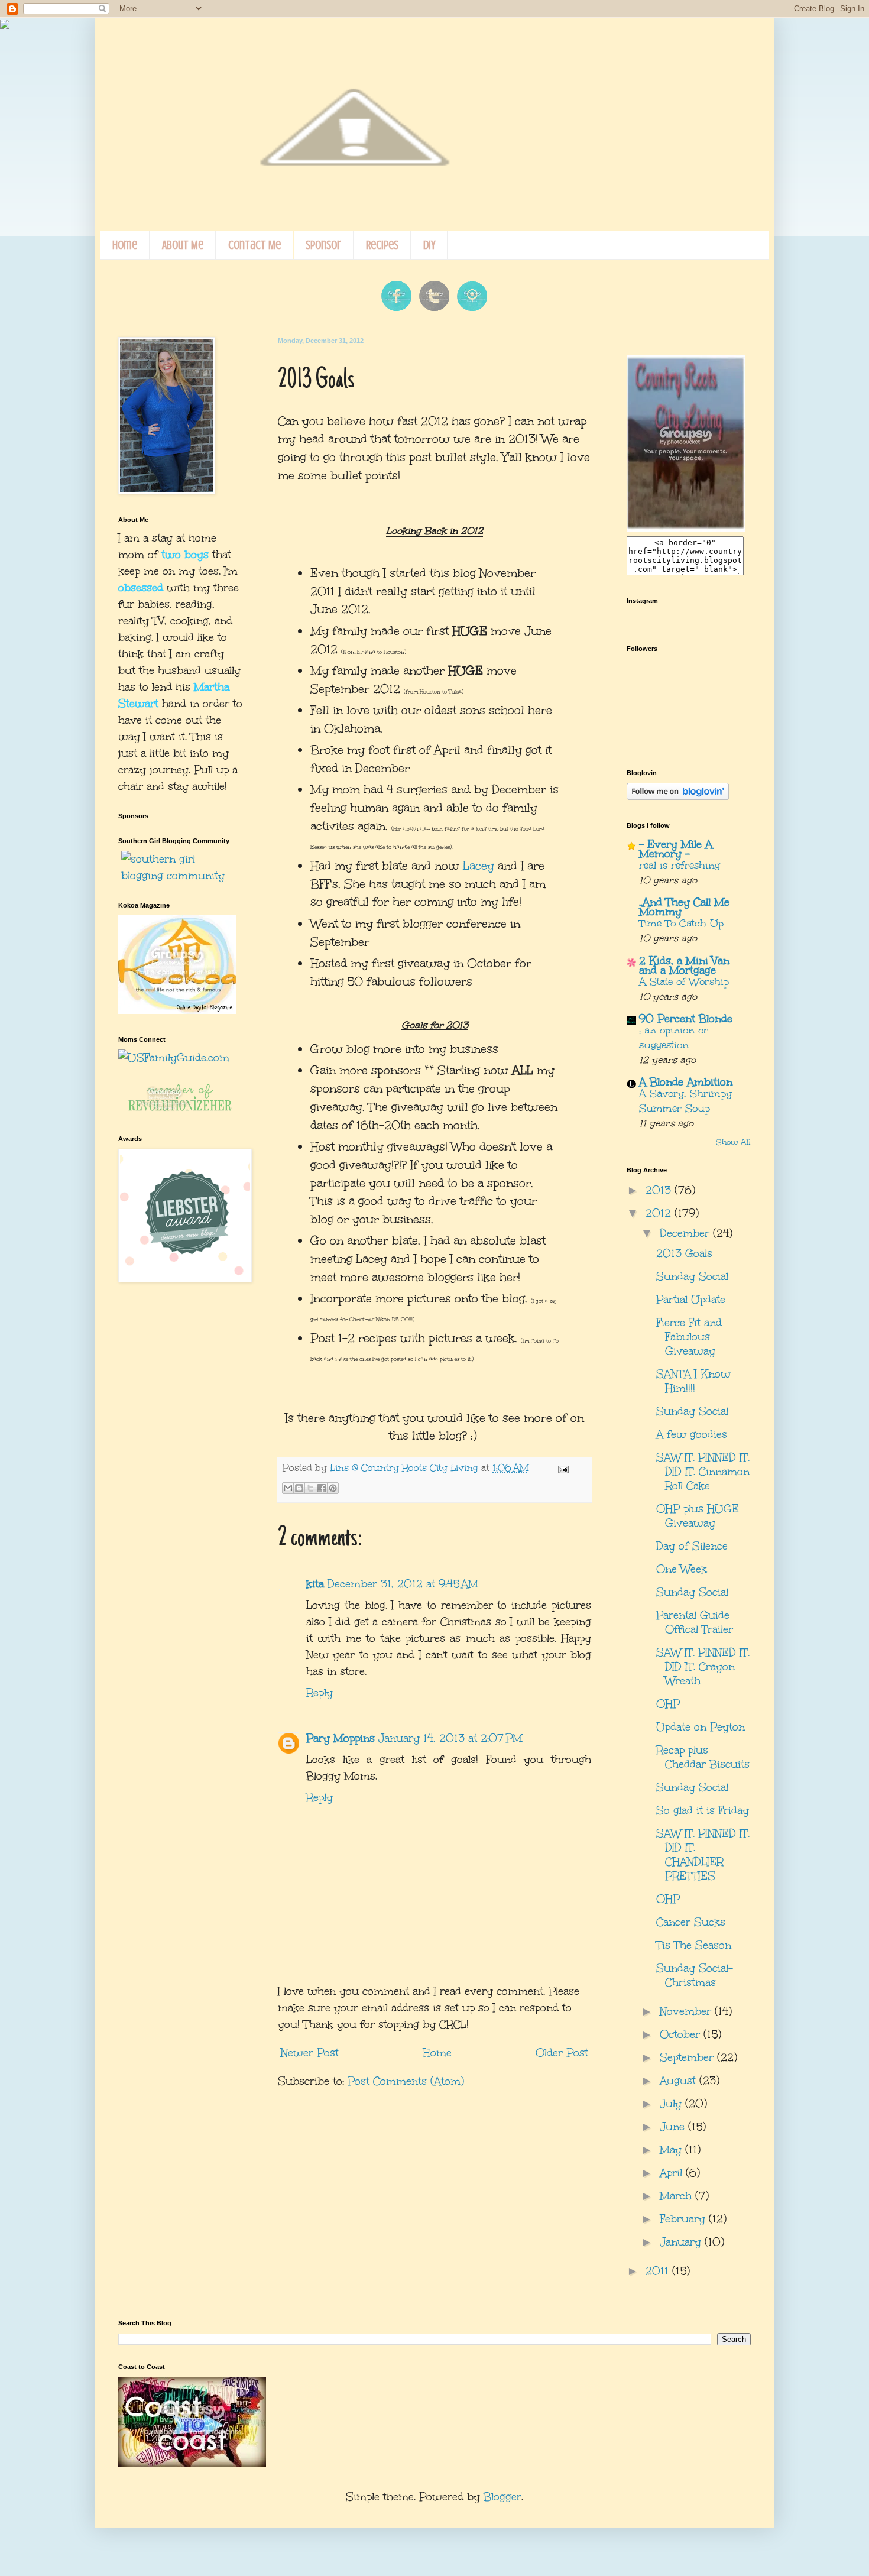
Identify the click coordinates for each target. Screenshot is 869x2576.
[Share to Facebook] (322, 1488)
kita (315, 1584)
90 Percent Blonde (686, 1019)
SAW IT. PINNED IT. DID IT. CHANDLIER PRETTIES (703, 1855)
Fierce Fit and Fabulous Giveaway (689, 1337)
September (688, 2057)
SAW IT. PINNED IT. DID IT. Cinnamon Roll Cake (703, 1472)
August (680, 2081)
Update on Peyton (701, 1727)
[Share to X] (310, 1488)
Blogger (502, 2497)
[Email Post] (561, 1468)
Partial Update (691, 1300)
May (672, 2150)
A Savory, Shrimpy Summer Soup (685, 1101)
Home (125, 245)
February (684, 2219)
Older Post (562, 2053)
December (686, 1233)
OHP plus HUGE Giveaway (698, 1516)
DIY (429, 245)
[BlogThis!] (299, 1488)
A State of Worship (684, 982)
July (672, 2104)
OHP (668, 1704)
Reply (320, 1693)
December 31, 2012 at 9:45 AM (403, 1584)
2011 (659, 2271)
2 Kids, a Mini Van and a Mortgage (684, 965)
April (673, 2173)
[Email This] (288, 1488)
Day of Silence (692, 1546)
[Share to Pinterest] (333, 1488)
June (674, 2127)
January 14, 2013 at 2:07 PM (450, 1738)
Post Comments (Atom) (406, 2081)
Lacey (479, 866)
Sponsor (323, 245)
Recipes (382, 245)
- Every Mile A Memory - (676, 849)
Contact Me (254, 245)
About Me (183, 245)
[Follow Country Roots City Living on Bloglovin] (678, 796)
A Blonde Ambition (686, 1082)
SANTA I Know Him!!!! (693, 1381)
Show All (733, 1142)
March (677, 2196)
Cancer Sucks (691, 1922)
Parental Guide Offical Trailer (695, 1622)
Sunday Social (692, 1276)
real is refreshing (680, 865)
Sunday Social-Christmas (695, 1975)
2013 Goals (684, 1253)
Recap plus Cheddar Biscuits (703, 1757)
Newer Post (310, 2053)
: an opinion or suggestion (674, 1038)
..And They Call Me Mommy (684, 907)
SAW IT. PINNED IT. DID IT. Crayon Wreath (703, 1667)
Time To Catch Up (681, 923)
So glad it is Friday (703, 1810)
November (687, 2011)
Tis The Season (694, 1945)
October (682, 2034)
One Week (682, 1569)
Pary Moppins (341, 1738)
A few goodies (692, 1434)
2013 (660, 1190)
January (682, 2242)
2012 (660, 1213)
